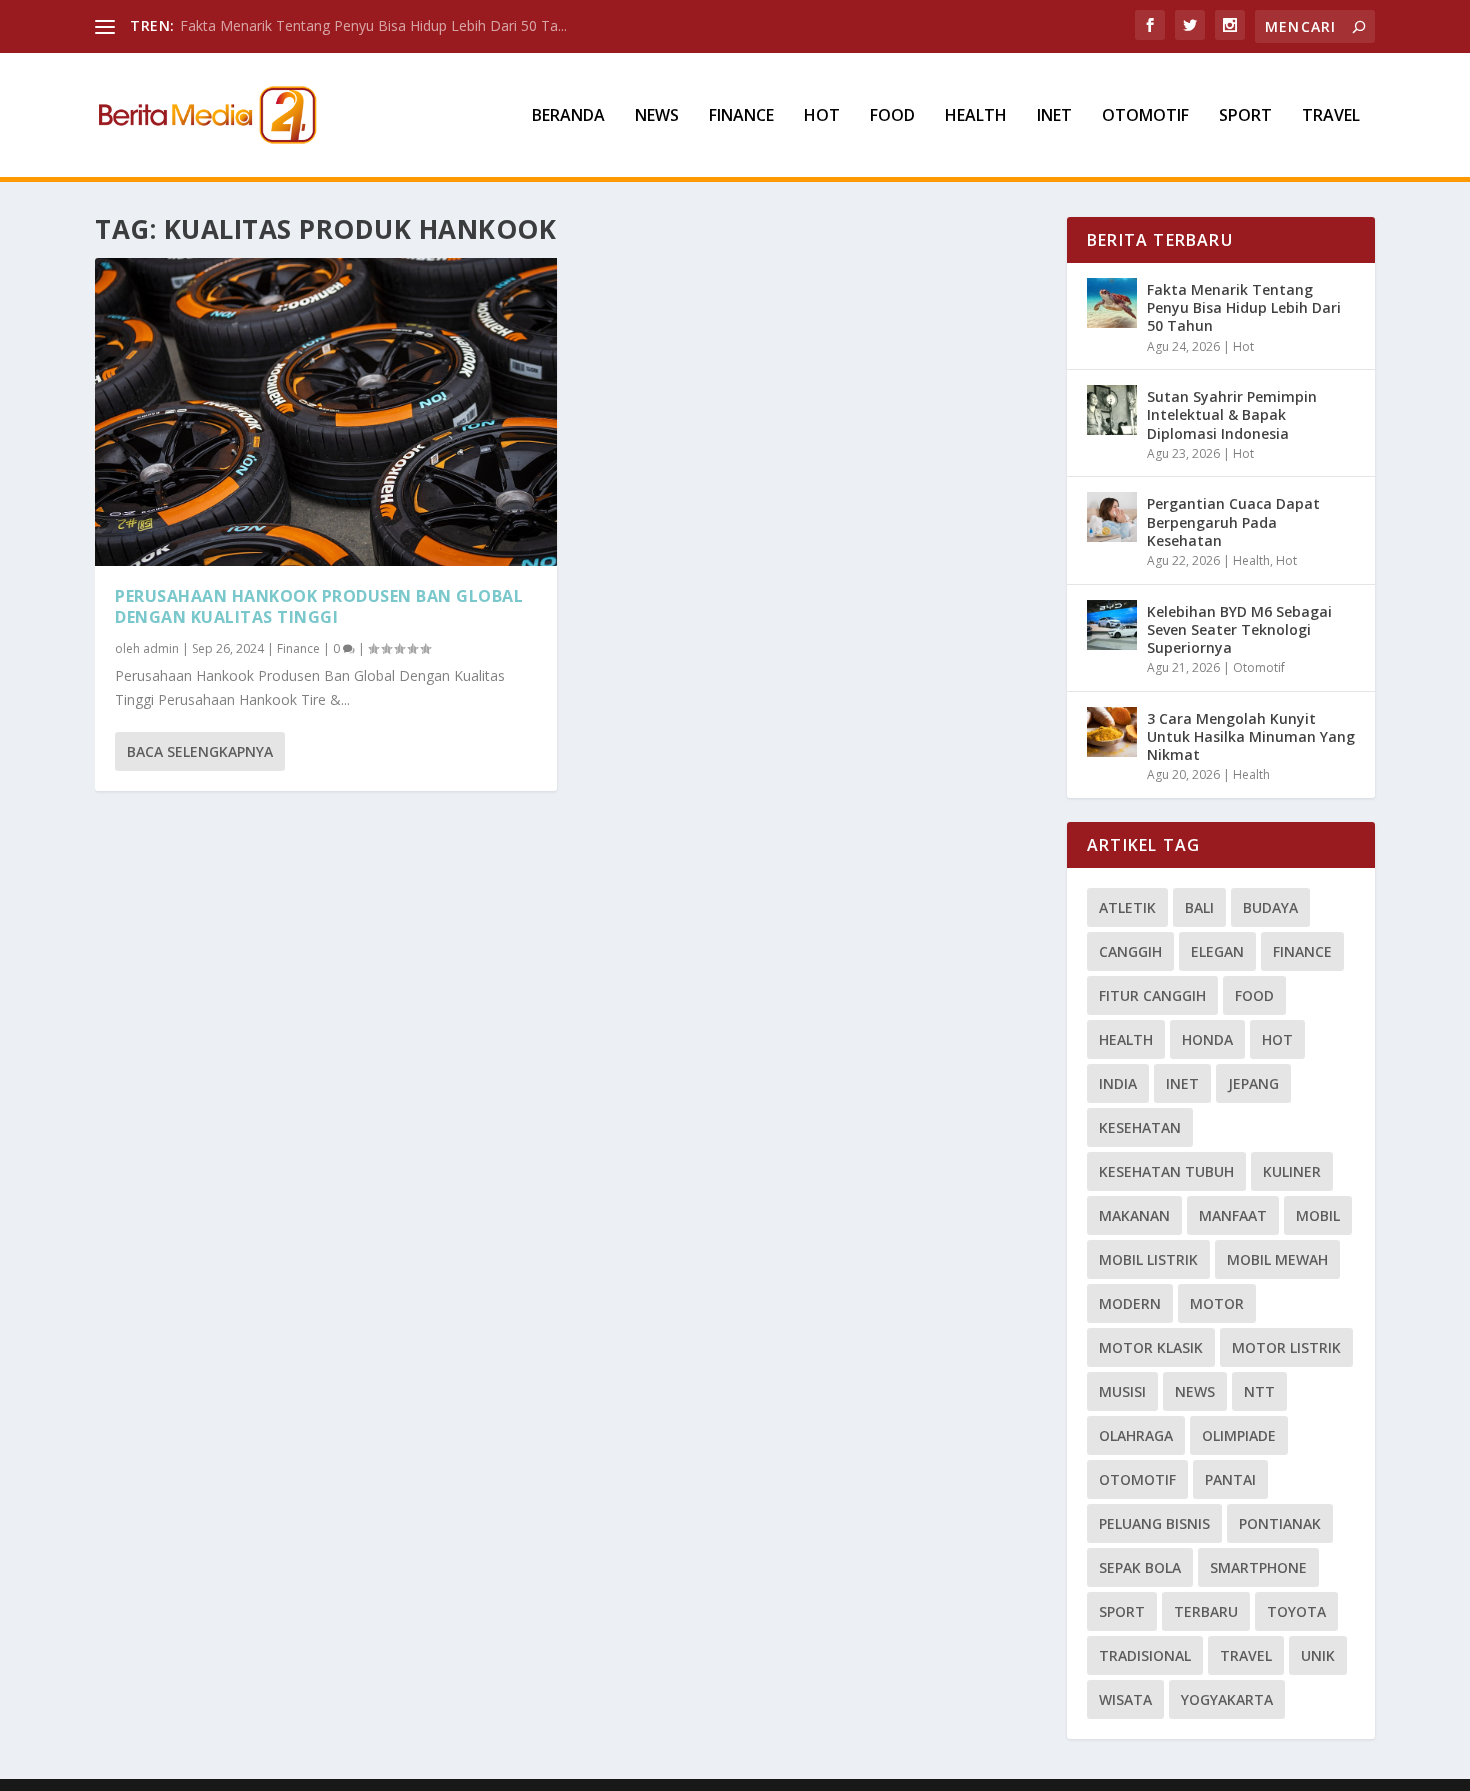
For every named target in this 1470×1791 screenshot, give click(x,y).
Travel (1331, 116)
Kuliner (1292, 1171)
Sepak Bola (1140, 1567)
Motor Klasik (1151, 1347)
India (1118, 1083)
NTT (1259, 1391)
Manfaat (1233, 1215)
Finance (741, 116)
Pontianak (1280, 1523)
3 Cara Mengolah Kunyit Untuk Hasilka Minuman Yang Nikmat (1251, 736)
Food (892, 116)
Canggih (1130, 951)
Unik (1318, 1655)
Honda (1207, 1039)
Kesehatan (1140, 1127)
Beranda (568, 116)
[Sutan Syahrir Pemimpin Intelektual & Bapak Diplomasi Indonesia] (1112, 410)
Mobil (1318, 1215)
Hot (822, 116)
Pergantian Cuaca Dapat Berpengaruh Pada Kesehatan (1233, 521)
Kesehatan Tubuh (1166, 1171)
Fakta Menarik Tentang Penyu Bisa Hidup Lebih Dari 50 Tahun (1244, 307)
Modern (1130, 1303)
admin (161, 648)
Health (976, 116)
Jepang (1253, 1083)
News (657, 116)
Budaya (1270, 907)
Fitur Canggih (1152, 995)
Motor (1217, 1303)
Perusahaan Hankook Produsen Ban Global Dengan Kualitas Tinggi (319, 606)
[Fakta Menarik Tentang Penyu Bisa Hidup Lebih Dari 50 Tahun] (1112, 303)
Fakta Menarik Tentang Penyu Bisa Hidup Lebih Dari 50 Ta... (373, 25)
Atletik (1127, 907)
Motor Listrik (1286, 1347)
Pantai (1230, 1479)
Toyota (1296, 1611)
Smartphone (1258, 1567)
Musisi (1122, 1391)
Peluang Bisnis (1154, 1523)
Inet (1054, 116)
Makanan (1134, 1215)
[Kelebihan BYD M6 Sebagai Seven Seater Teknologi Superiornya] (1112, 625)
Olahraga (1136, 1435)
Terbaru (1206, 1611)
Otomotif (1145, 116)
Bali (1199, 907)
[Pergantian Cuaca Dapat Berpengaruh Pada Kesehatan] (1112, 517)
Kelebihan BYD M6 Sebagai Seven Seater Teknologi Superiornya (1239, 629)
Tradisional (1145, 1655)
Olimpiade (1239, 1435)
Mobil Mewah (1277, 1259)
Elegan (1217, 951)
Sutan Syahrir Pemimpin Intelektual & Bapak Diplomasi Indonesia (1232, 414)
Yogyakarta (1227, 1699)
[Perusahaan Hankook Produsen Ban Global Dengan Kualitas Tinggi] (326, 412)
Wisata (1125, 1699)
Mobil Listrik (1148, 1259)
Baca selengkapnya (200, 751)
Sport (1245, 116)
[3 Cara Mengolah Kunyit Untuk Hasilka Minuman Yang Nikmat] (1112, 732)
